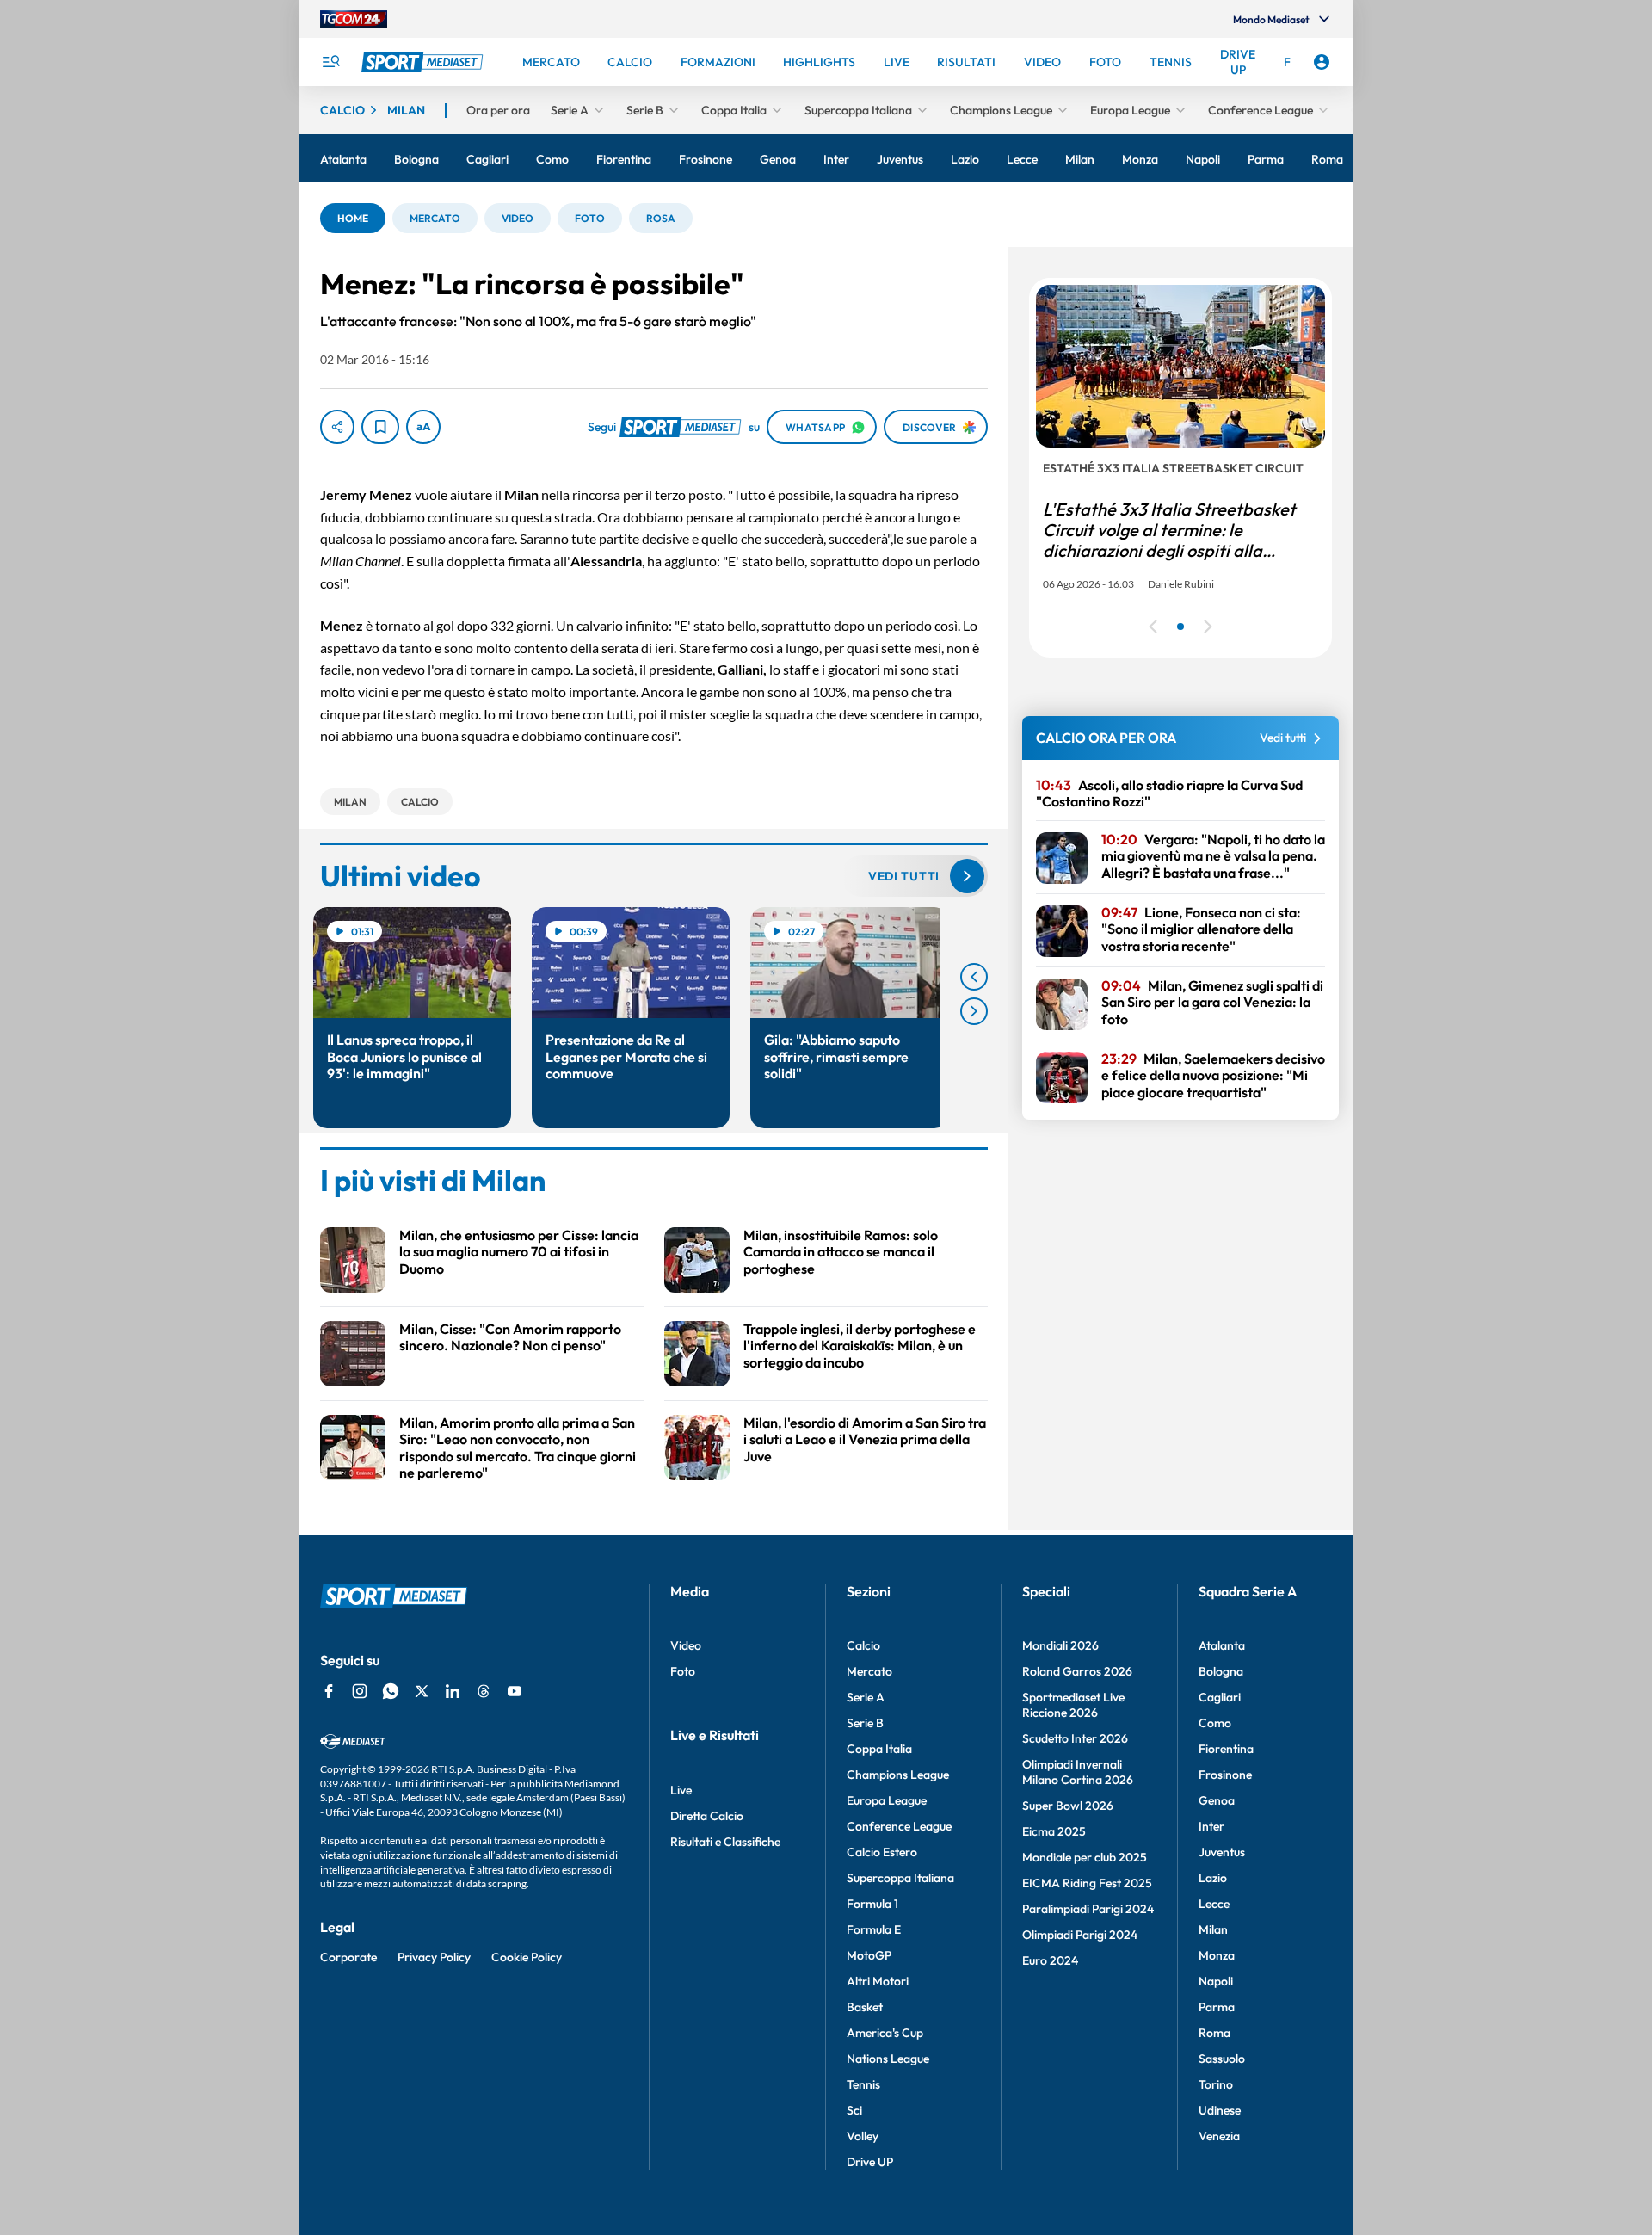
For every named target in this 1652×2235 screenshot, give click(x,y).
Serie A (866, 1697)
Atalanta (1222, 1645)
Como (1215, 1723)
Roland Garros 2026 (1077, 1671)
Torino (1216, 2084)
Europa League (887, 1800)
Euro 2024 (1050, 1960)
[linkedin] (453, 1691)
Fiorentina (1226, 1749)
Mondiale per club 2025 (1085, 1857)
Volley (863, 2136)
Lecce (1214, 1904)
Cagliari (1220, 1697)
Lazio (1213, 1878)
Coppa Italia (879, 1749)
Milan (1213, 1929)
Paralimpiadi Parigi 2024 (1088, 1909)
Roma (1214, 2033)
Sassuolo (1222, 2059)
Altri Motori (878, 1981)
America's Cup (885, 2033)
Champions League (898, 1775)
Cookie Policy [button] (527, 1957)
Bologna (1221, 1671)
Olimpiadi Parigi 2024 (1080, 1935)
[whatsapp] (391, 1691)
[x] (422, 1691)
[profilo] (1322, 62)
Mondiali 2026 (1060, 1645)
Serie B (865, 1723)
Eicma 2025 (1054, 1831)
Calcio (863, 1645)
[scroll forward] (974, 1011)
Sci (854, 2110)
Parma (1217, 2007)
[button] (353, 218)
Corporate (348, 1957)
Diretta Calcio (707, 1816)
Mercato (869, 1671)
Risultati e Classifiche (725, 1842)
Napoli (1216, 1981)
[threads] (484, 1691)
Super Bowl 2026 (1068, 1806)
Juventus (1222, 1852)
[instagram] (360, 1691)
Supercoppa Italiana (900, 1878)
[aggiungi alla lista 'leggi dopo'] (380, 427)
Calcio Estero (882, 1852)
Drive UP (870, 2162)
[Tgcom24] (354, 19)
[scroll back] (974, 977)
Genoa (1217, 1800)
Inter (1211, 1826)
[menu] (330, 62)
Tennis (863, 2084)
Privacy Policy (434, 1957)
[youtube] (515, 1691)
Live (681, 1790)
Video (686, 1645)
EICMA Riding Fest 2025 (1087, 1883)
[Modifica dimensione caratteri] (423, 427)
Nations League (888, 2059)
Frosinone (1225, 1775)
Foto (683, 1671)
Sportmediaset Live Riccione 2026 (1073, 1705)
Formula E (874, 1929)
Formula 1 (872, 1904)
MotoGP (869, 1955)
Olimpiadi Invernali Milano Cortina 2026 (1078, 1772)
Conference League (899, 1826)
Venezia (1219, 2136)
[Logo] (424, 62)
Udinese (1220, 2110)
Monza (1217, 1955)
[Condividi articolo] (337, 427)
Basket (865, 2007)
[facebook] (329, 1691)
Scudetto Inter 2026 (1075, 1738)
